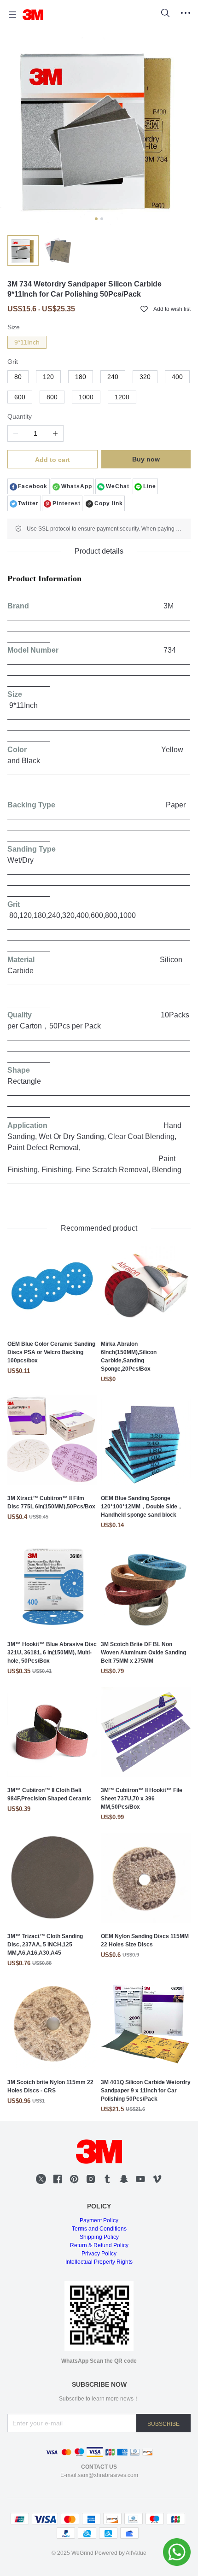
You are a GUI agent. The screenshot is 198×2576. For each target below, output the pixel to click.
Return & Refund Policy (99, 2245)
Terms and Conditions (99, 2229)
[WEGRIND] (33, 15)
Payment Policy (99, 2220)
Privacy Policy (99, 2254)
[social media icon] (41, 2180)
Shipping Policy (99, 2237)
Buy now (146, 459)
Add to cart (52, 460)
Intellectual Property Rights (99, 2262)
